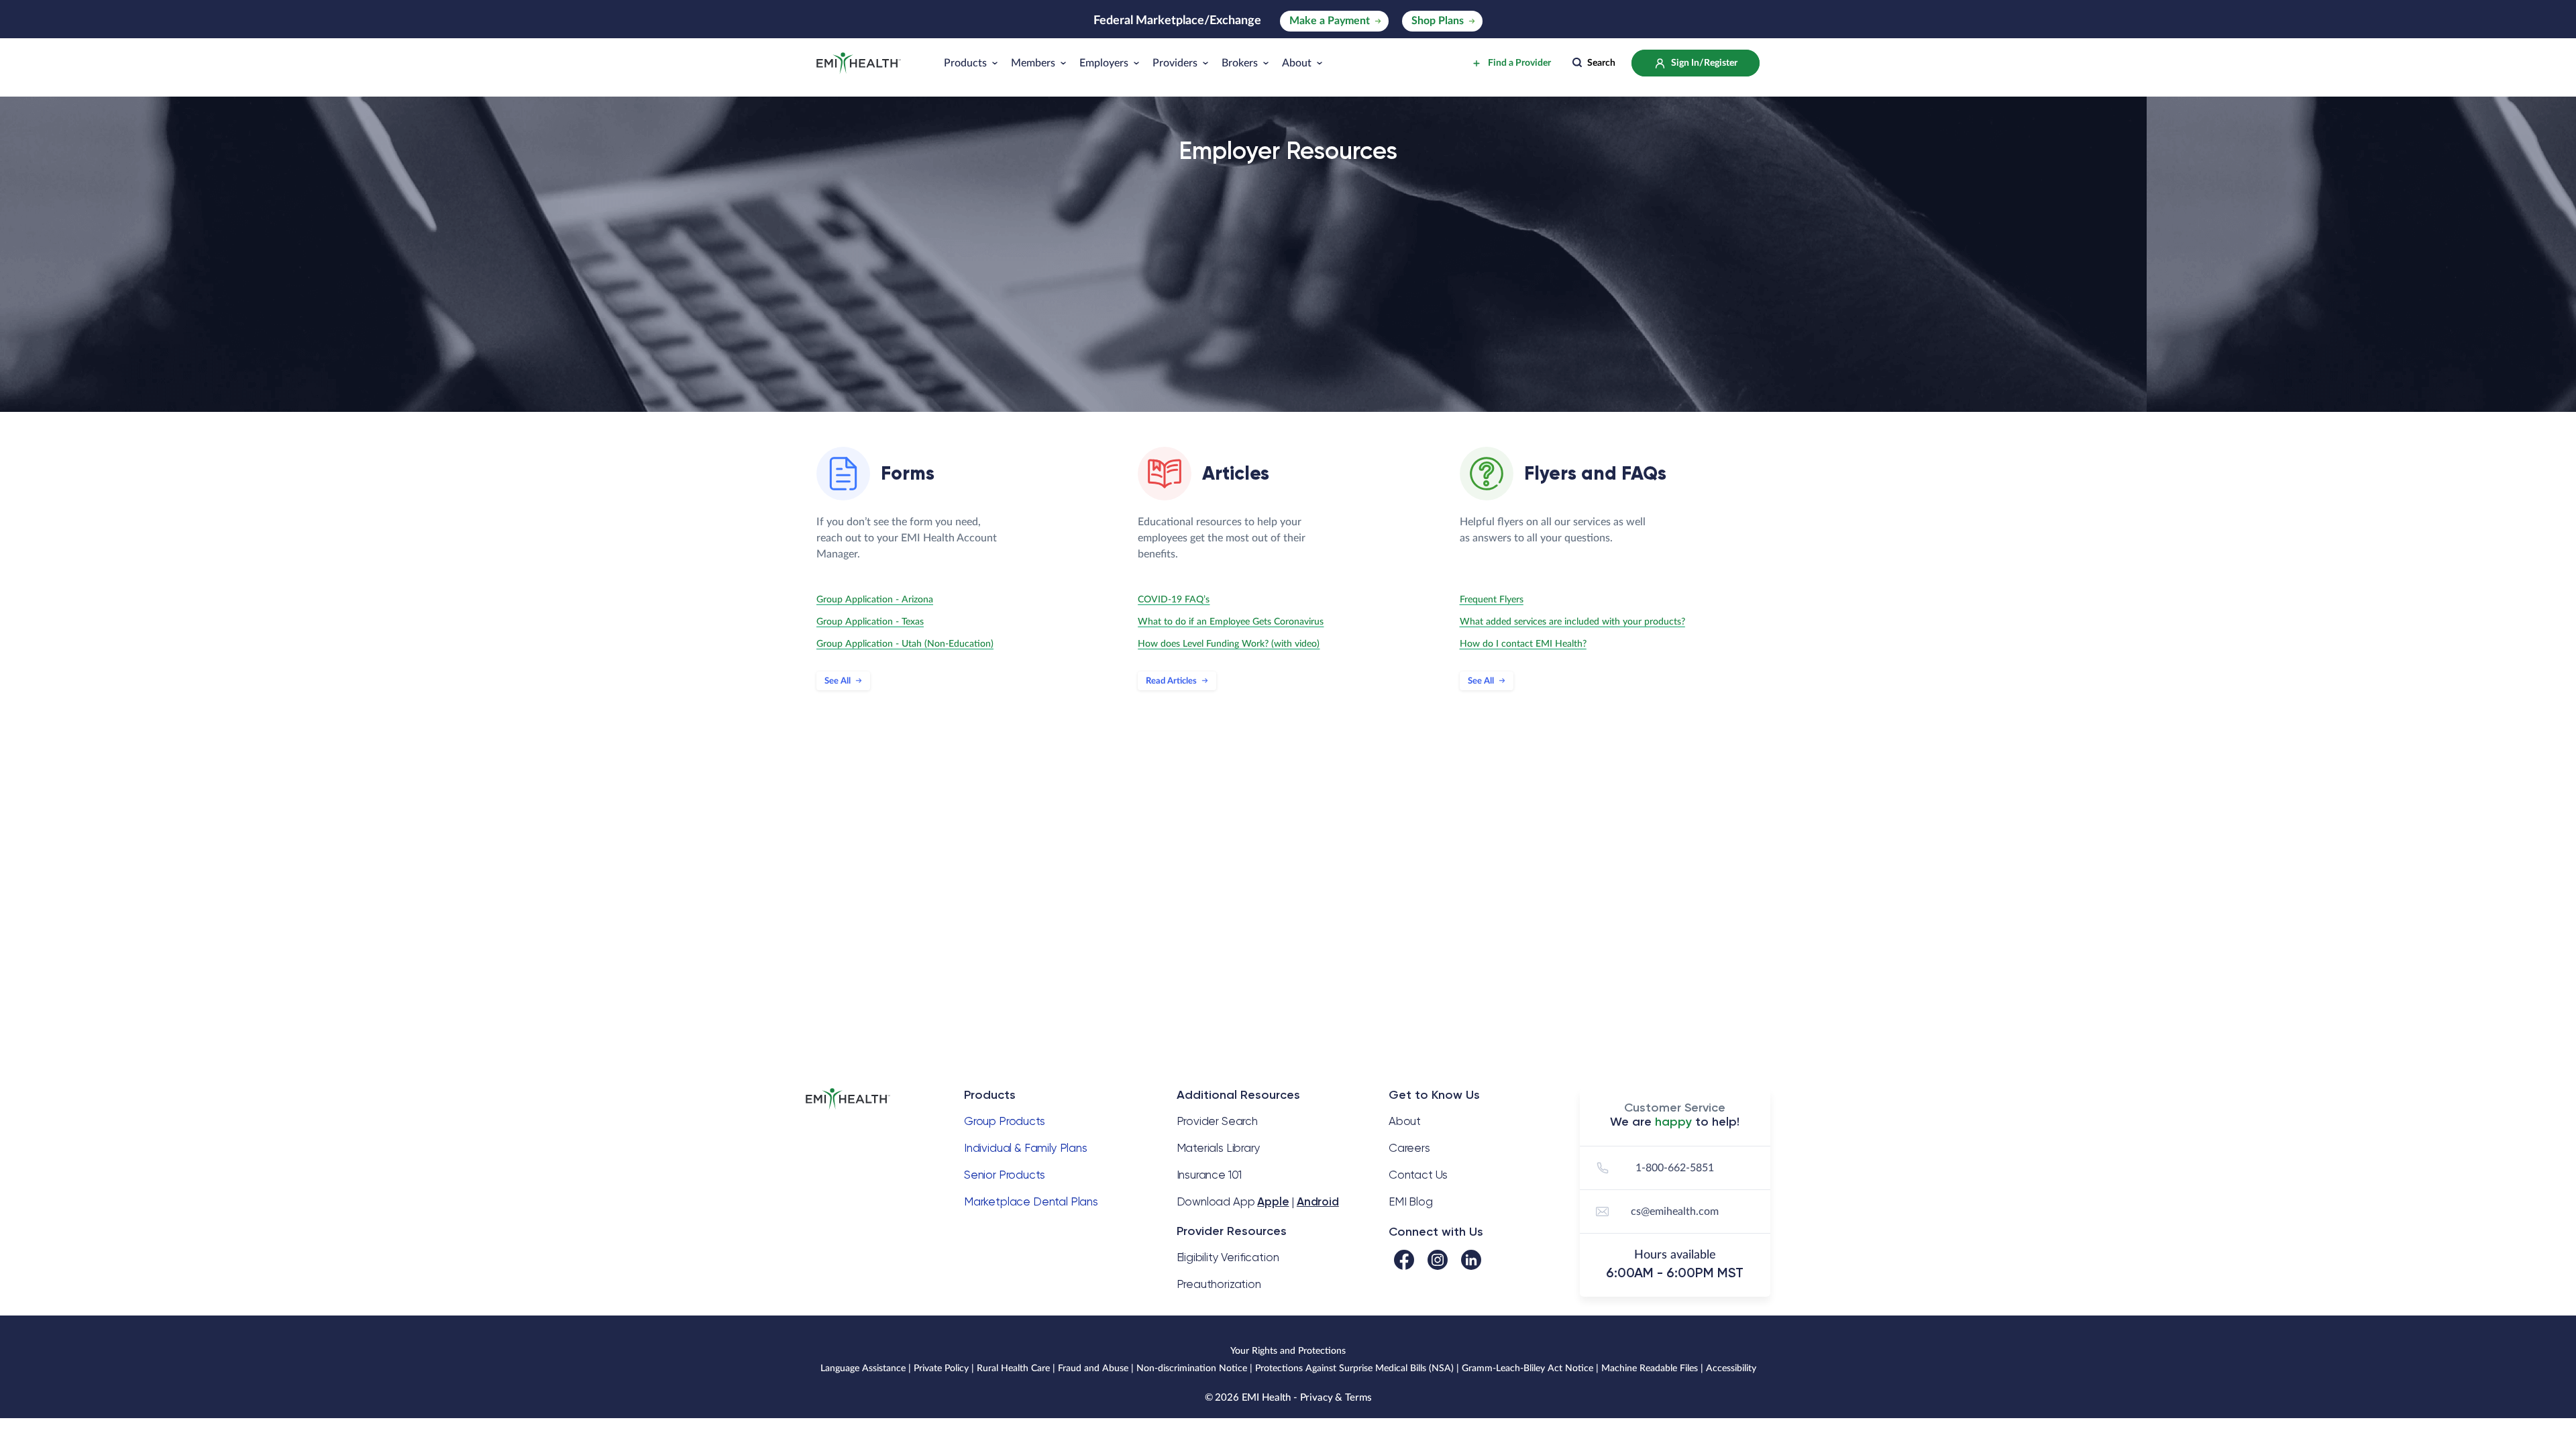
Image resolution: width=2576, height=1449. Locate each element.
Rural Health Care (1013, 1368)
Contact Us (1418, 1175)
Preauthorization (1219, 1284)
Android (1318, 1201)
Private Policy (941, 1368)
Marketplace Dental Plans (1031, 1201)
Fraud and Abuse (1093, 1368)
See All (838, 681)
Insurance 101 (1210, 1175)
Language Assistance (863, 1368)
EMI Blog (1411, 1201)
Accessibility (1731, 1368)
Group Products (1005, 1121)
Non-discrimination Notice (1192, 1368)
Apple (1273, 1201)
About (1405, 1121)
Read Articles (1171, 681)
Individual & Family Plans (1026, 1148)
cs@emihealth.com (1675, 1212)
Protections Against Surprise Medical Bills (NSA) (1354, 1368)
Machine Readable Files (1650, 1368)
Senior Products (1004, 1175)
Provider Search (1217, 1121)
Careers (1409, 1148)
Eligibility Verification (1228, 1257)
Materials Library (1219, 1148)
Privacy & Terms (1336, 1398)
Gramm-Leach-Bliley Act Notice (1527, 1368)
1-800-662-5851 (1675, 1168)
